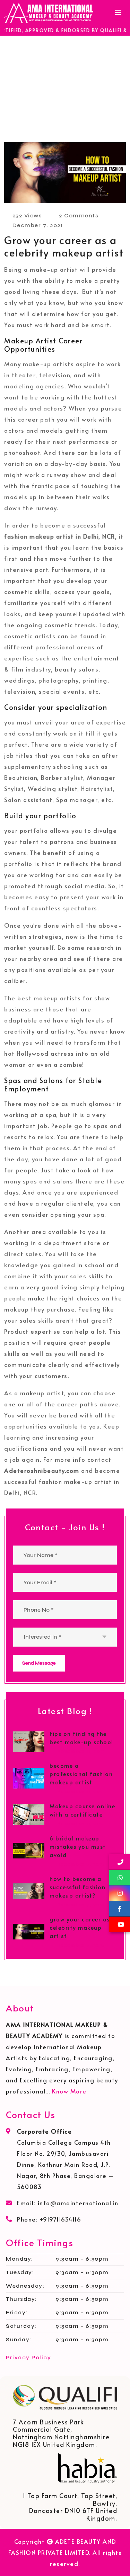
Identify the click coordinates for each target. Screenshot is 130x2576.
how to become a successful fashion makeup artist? (77, 1887)
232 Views (27, 215)
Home (40, 96)
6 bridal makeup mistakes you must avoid (78, 1846)
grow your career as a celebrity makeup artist (83, 1927)
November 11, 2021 (81, 1751)
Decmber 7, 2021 (38, 225)
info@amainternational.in (78, 2203)
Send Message (39, 1663)
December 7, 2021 (81, 1864)
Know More (69, 2091)
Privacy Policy (28, 2357)
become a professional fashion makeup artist (81, 1774)
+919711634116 (61, 2219)
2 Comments (79, 215)
